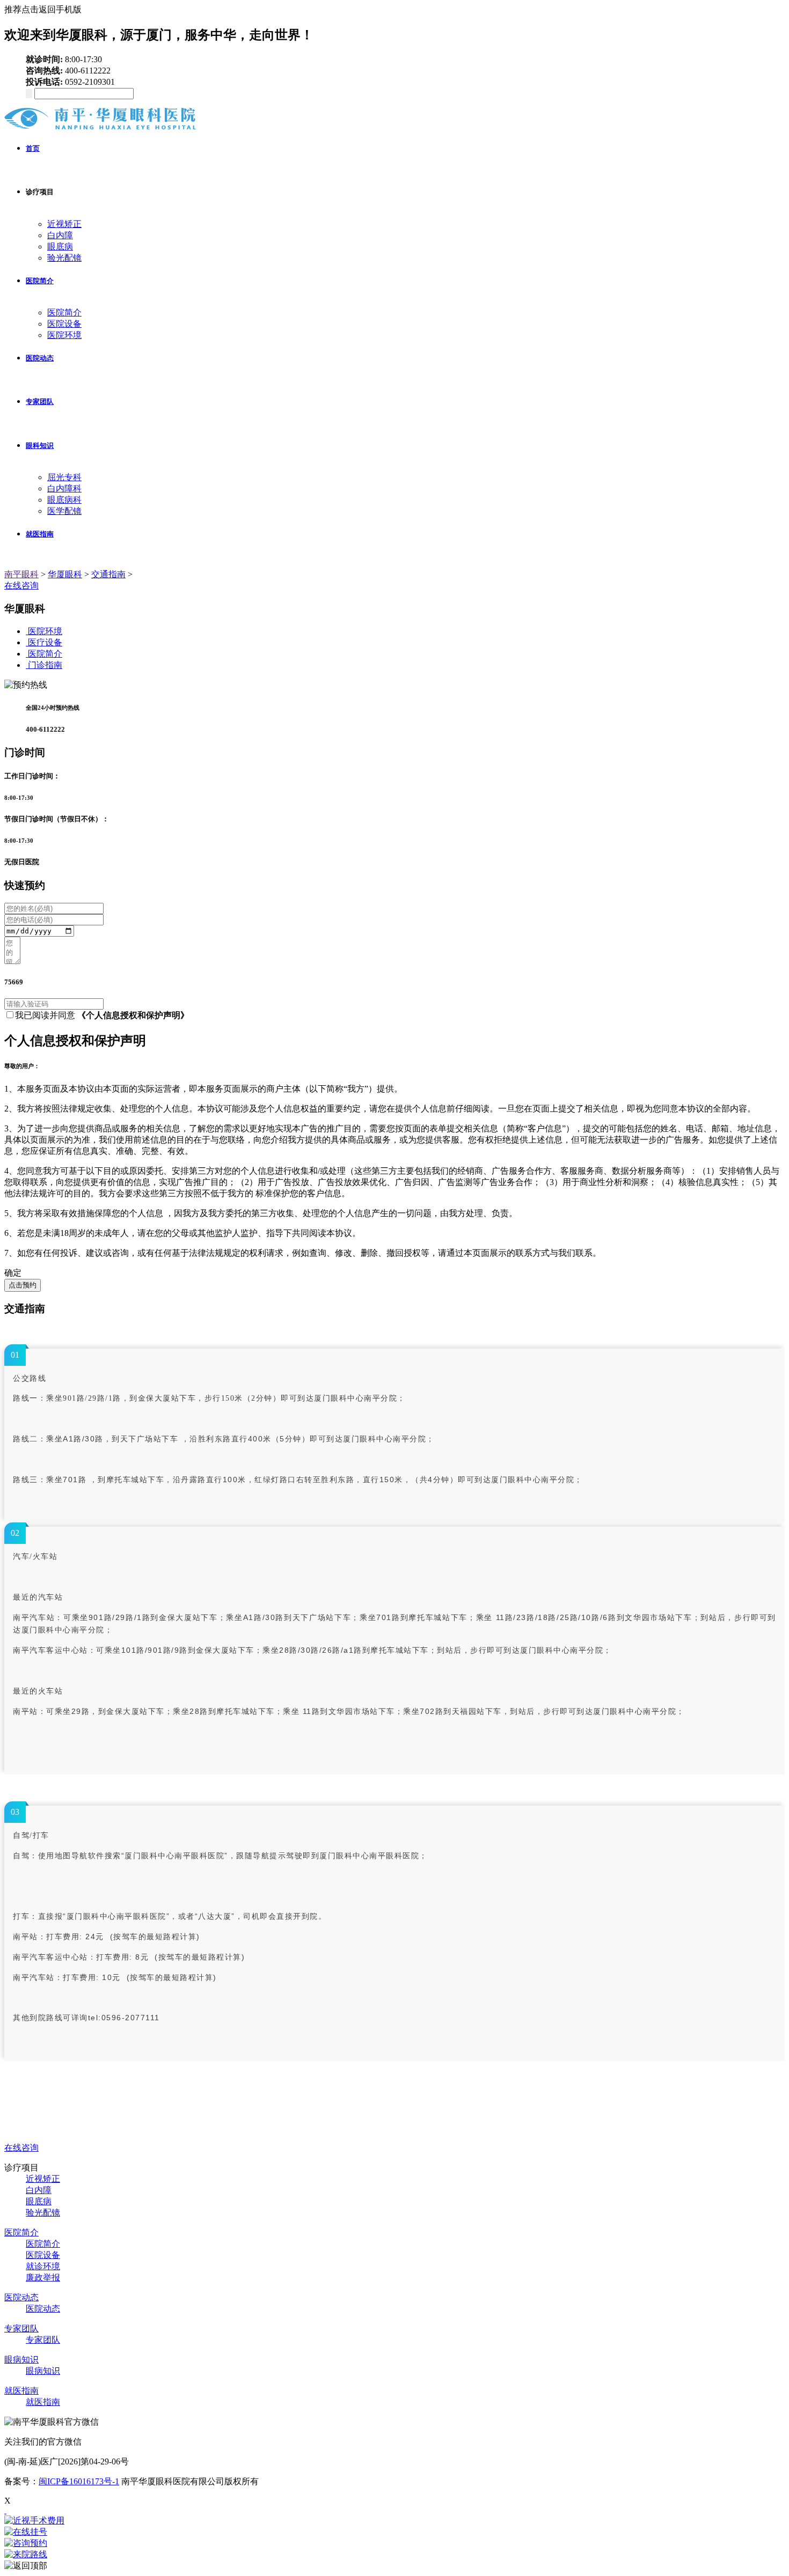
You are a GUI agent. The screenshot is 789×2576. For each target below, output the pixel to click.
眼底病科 (64, 500)
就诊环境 (43, 2266)
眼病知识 (21, 2360)
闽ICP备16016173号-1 (79, 2481)
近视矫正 (64, 224)
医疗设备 (45, 642)
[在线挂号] (394, 2532)
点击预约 (23, 1285)
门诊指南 (45, 665)
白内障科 (64, 488)
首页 (33, 148)
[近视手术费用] (394, 2521)
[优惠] (5, 2510)
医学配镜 (64, 511)
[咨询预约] (394, 2544)
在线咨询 (21, 586)
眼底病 (60, 246)
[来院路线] (394, 2555)
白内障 (60, 235)
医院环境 (64, 335)
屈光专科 (64, 477)
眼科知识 (40, 446)
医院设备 (64, 324)
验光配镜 (64, 258)
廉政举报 (43, 2277)
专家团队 (40, 402)
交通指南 (108, 574)
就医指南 (40, 534)
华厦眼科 (65, 574)
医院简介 (40, 281)
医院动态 (40, 358)
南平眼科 (21, 574)
